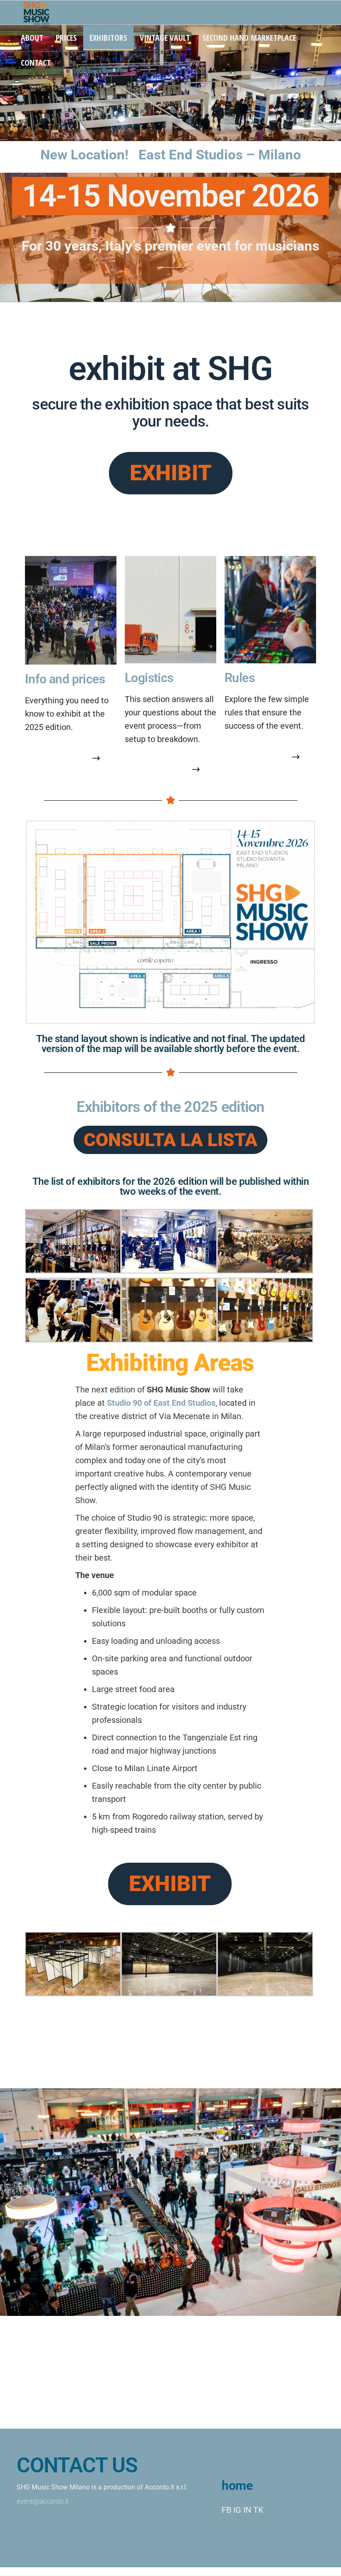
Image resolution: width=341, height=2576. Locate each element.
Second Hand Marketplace (249, 38)
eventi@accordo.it (43, 2501)
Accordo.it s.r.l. (166, 2487)
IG (237, 2510)
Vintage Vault (165, 38)
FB (226, 2510)
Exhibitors (108, 38)
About (32, 38)
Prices (66, 38)
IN (247, 2510)
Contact (36, 63)
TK (258, 2510)
